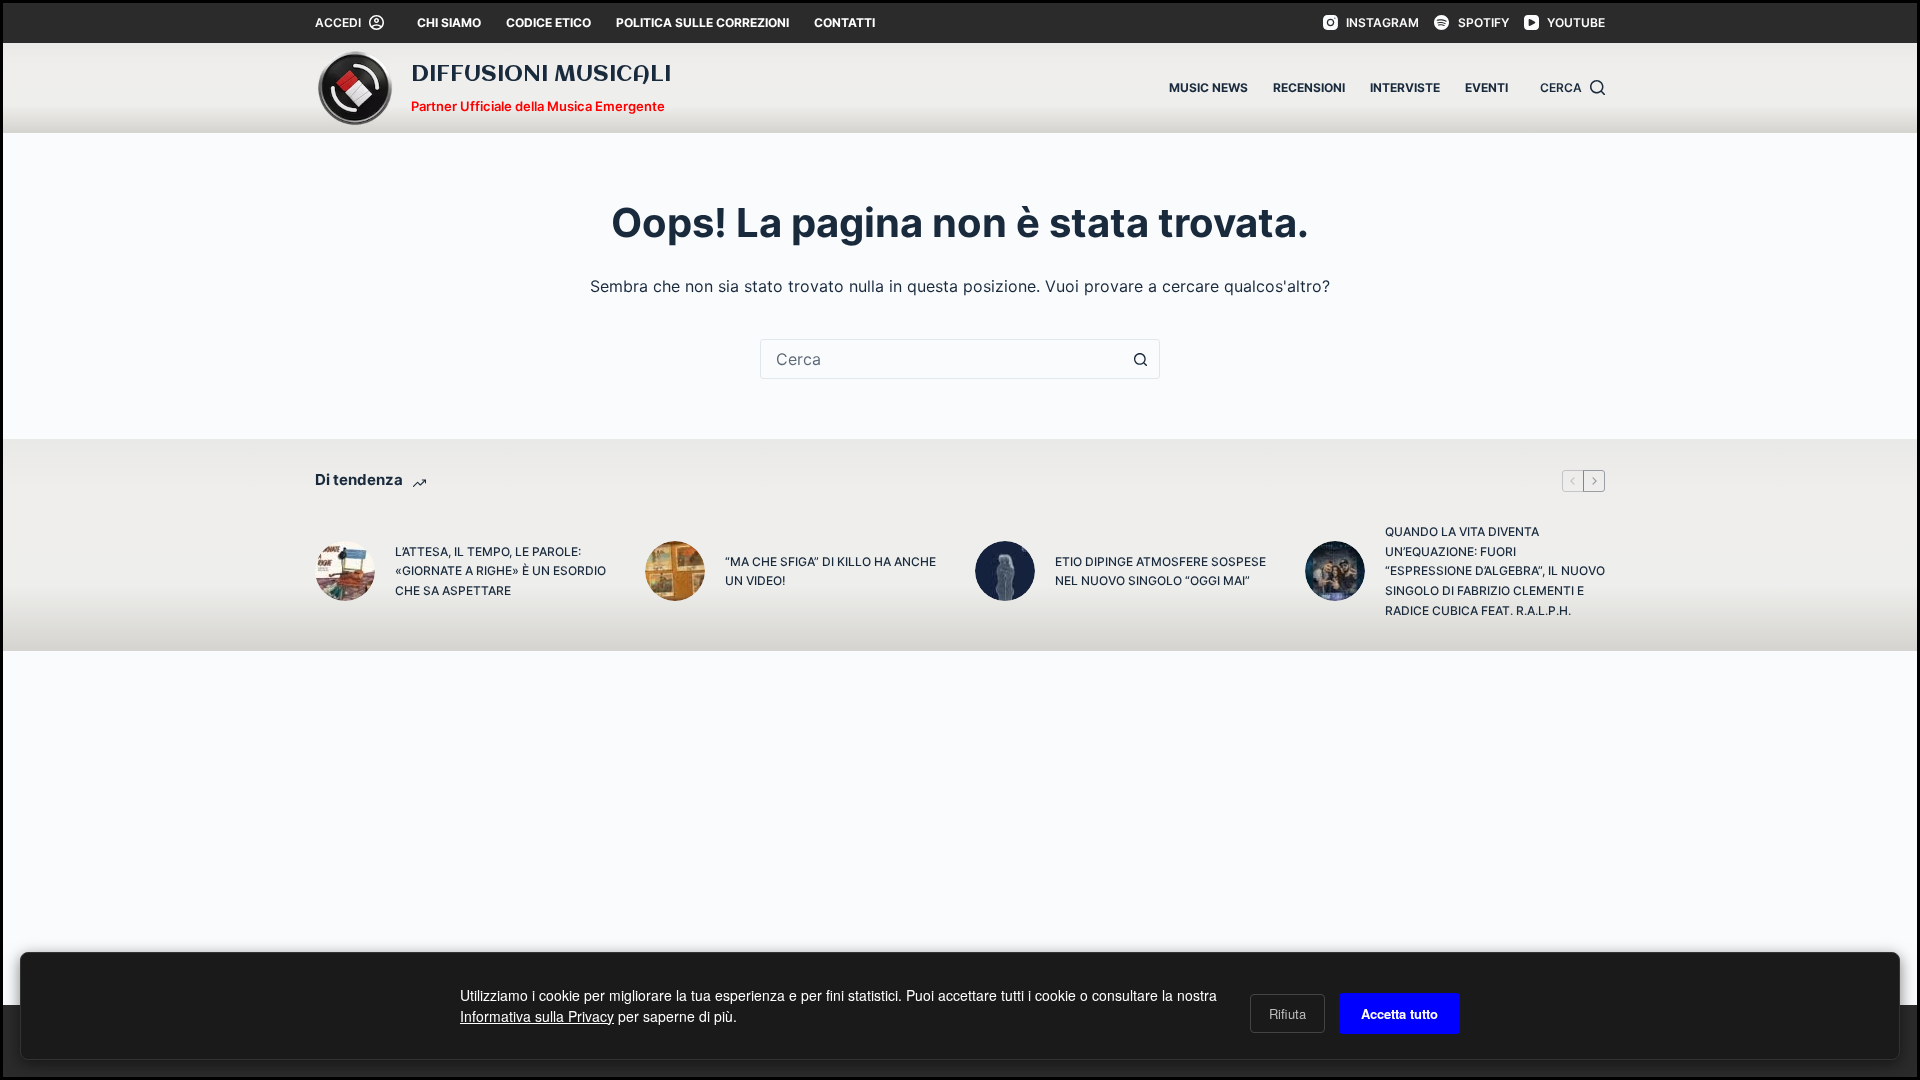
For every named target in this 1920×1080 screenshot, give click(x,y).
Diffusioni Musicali (541, 75)
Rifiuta (1287, 1013)
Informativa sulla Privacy (537, 1016)
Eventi (1486, 87)
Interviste (1405, 87)
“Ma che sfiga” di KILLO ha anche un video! (830, 571)
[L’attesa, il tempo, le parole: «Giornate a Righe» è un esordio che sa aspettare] (345, 571)
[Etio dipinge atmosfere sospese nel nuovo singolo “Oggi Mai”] (1005, 571)
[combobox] (941, 359)
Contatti (844, 22)
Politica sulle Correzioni (702, 22)
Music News (1208, 87)
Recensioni (1309, 87)
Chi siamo (449, 22)
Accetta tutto (1399, 1013)
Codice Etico (548, 22)
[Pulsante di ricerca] (1140, 359)
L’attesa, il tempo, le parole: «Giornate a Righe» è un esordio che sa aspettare (500, 571)
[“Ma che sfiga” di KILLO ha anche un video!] (675, 571)
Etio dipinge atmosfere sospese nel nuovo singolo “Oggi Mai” (1160, 571)
